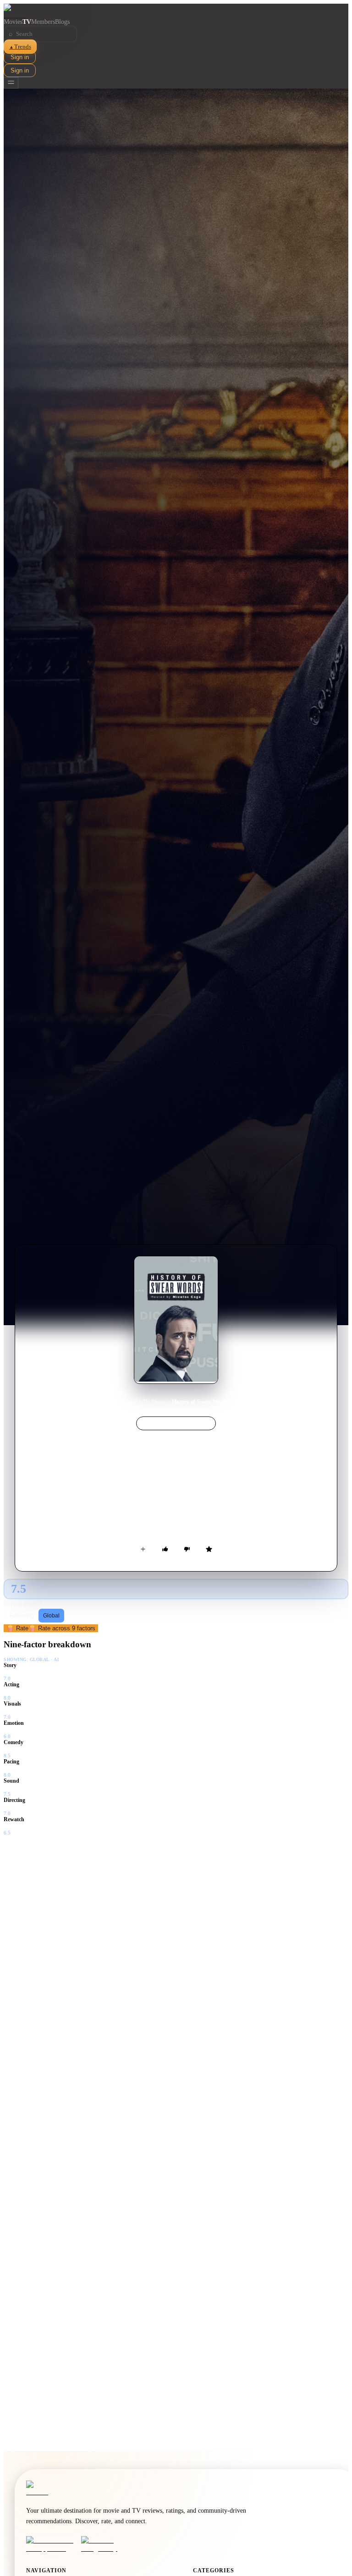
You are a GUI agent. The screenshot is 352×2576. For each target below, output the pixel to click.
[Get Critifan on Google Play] (106, 2544)
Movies (13, 22)
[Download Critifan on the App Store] (51, 2544)
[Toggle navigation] (11, 83)
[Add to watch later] (143, 1549)
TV (27, 22)
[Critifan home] (176, 11)
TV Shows (154, 1402)
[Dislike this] (187, 1549)
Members (43, 22)
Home (130, 1402)
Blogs (62, 22)
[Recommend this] (165, 1549)
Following (22, 1616)
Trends (20, 47)
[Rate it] (209, 1549)
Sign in (20, 57)
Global (51, 1616)
